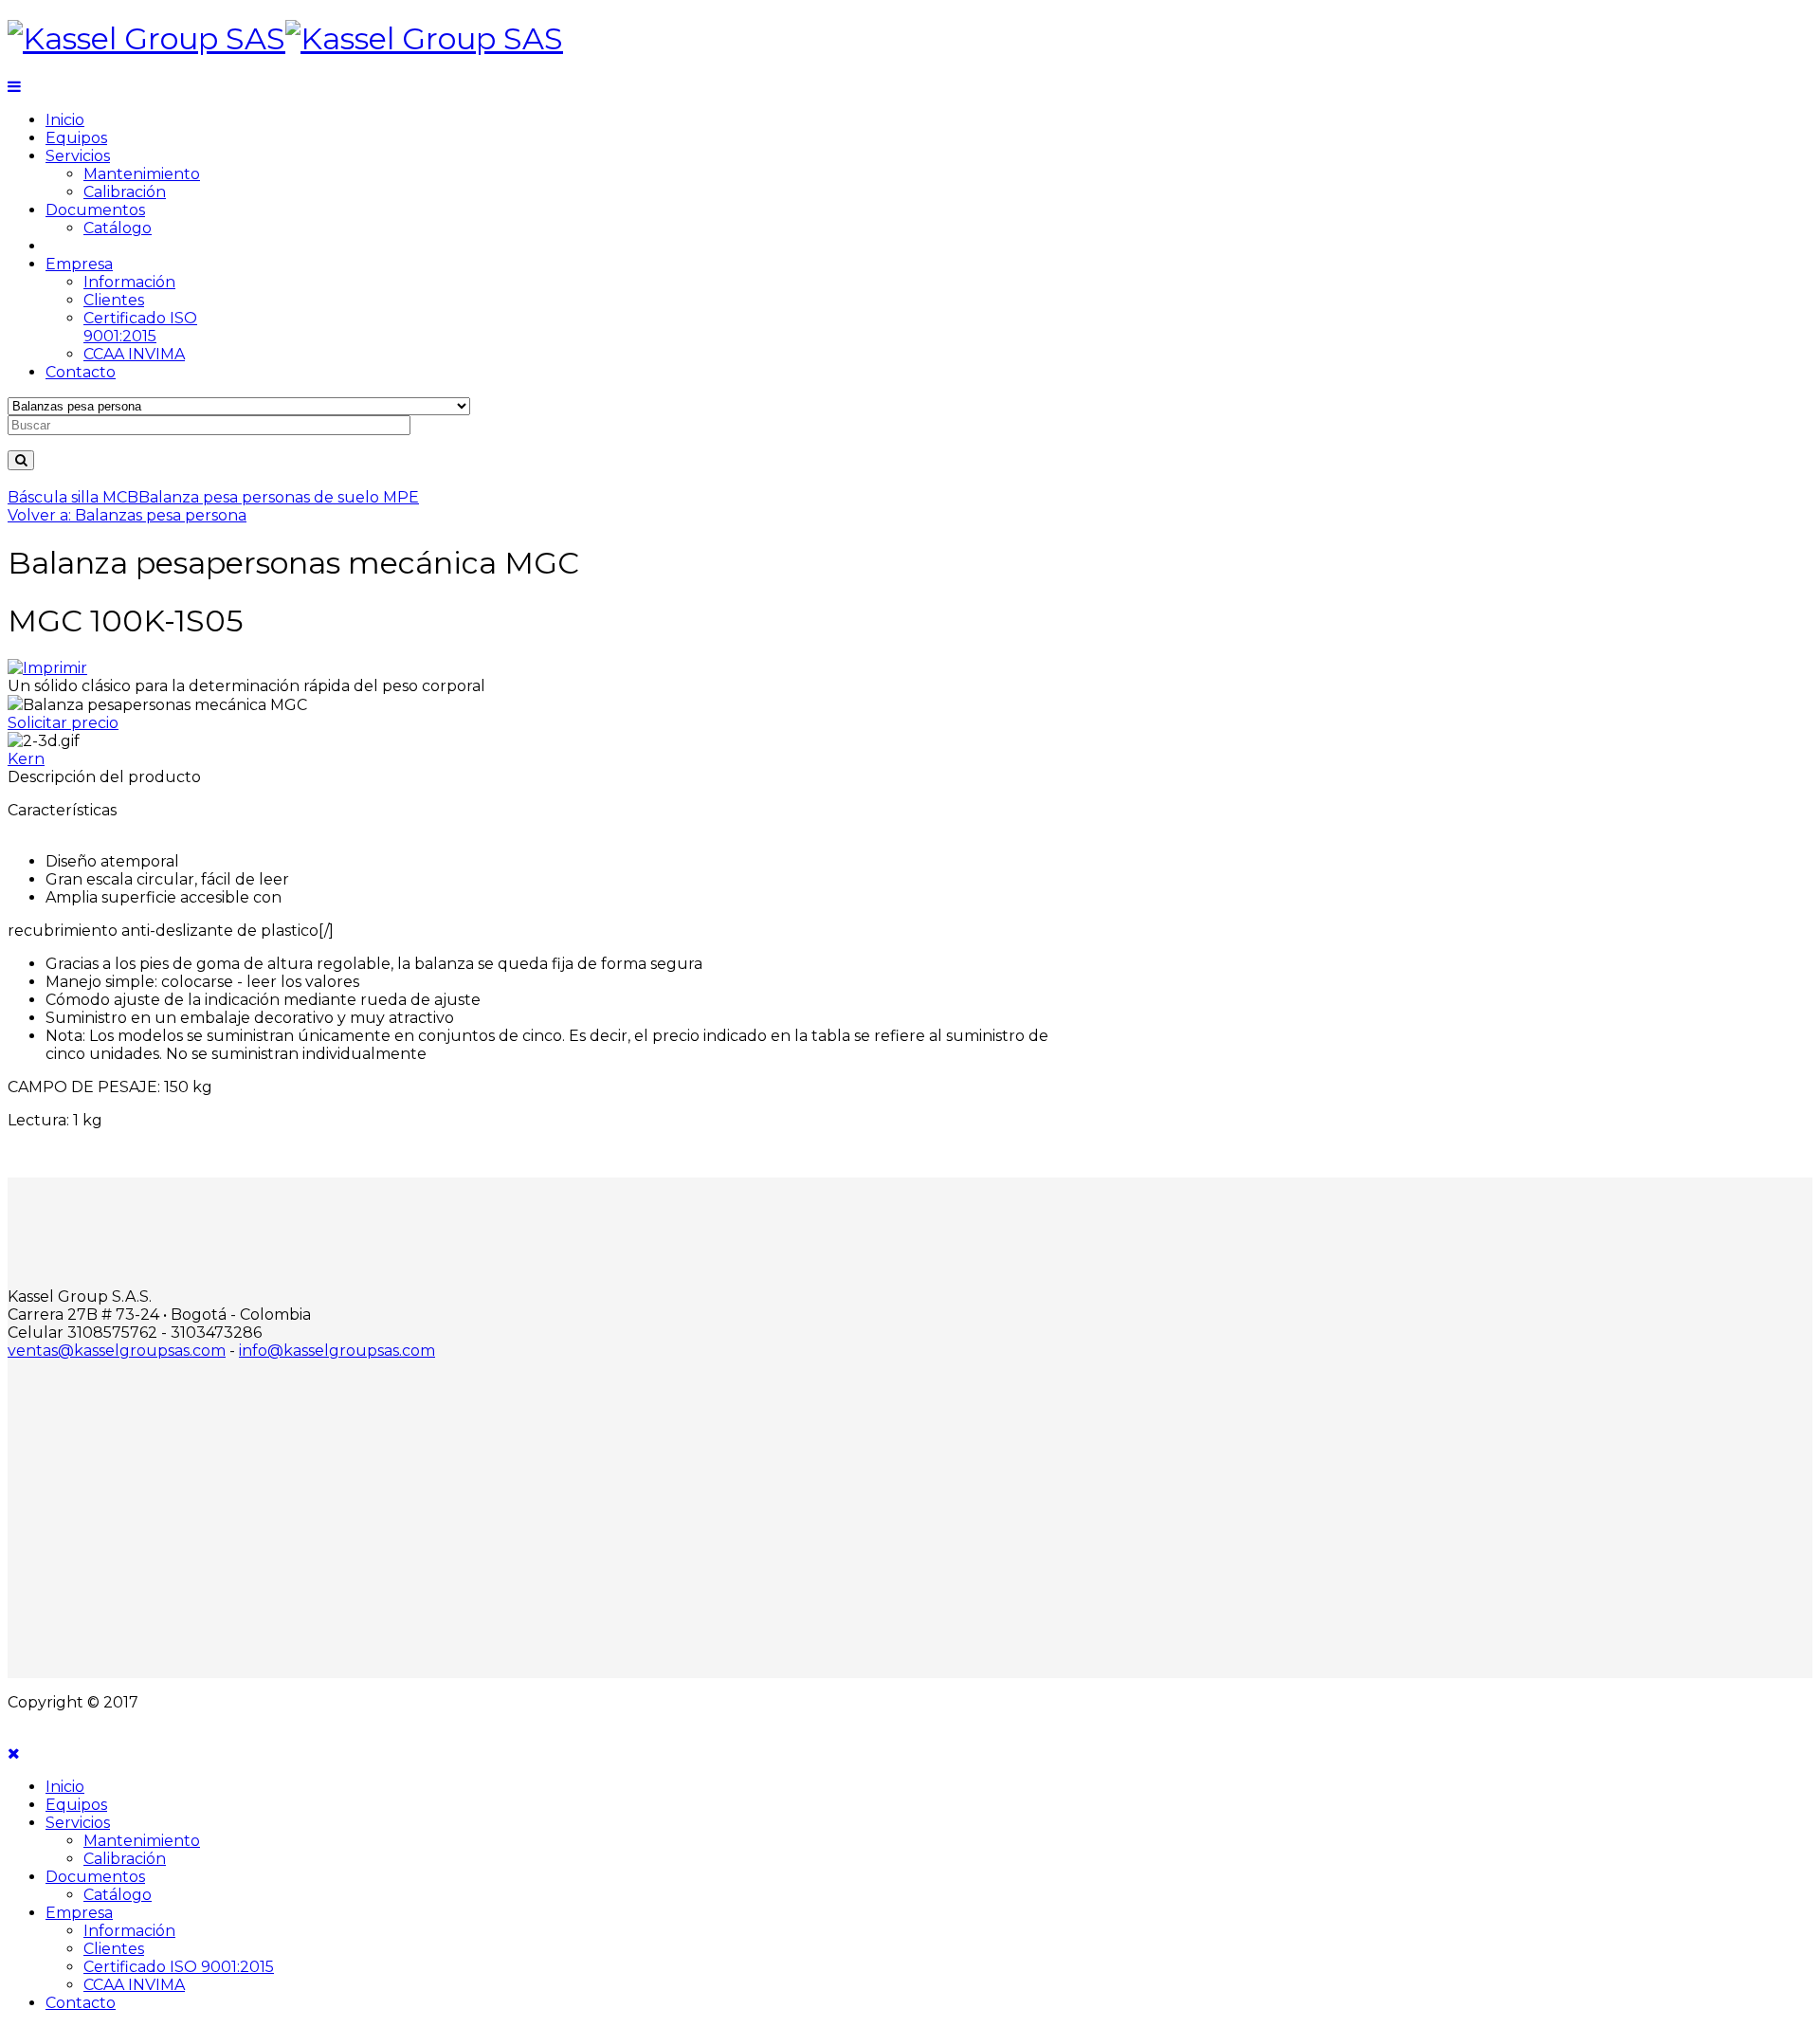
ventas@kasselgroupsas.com (117, 1351)
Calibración (125, 192)
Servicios (78, 156)
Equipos (76, 138)
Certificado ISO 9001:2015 (140, 327)
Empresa (79, 264)
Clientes (114, 300)
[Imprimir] (47, 668)
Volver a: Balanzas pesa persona (127, 515)
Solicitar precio (63, 723)
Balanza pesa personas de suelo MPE (279, 497)
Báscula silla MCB (73, 497)
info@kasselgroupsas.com (337, 1351)
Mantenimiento (142, 174)
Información (129, 282)
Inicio (65, 120)
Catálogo (118, 228)
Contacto (81, 372)
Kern (26, 759)
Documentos (95, 210)
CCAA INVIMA (134, 354)
